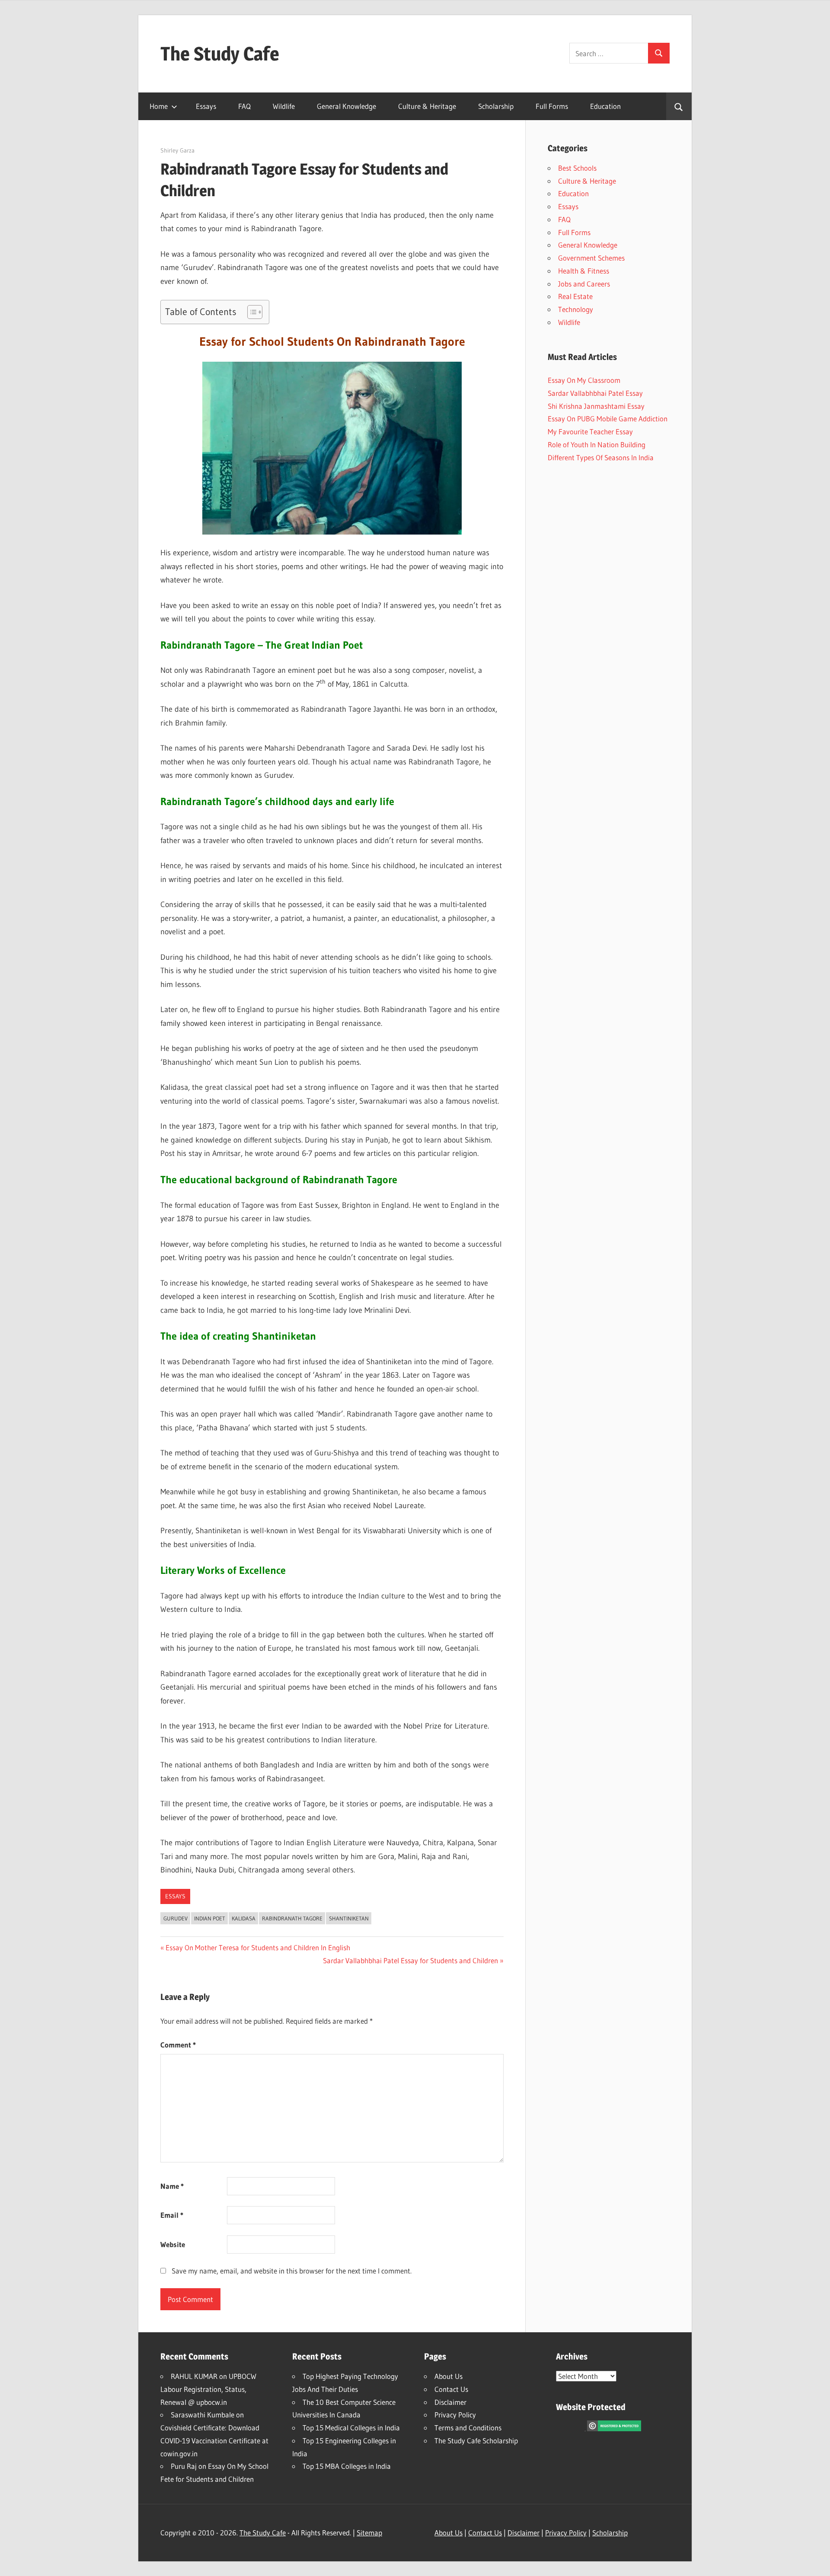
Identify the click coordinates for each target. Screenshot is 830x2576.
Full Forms (552, 106)
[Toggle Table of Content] (251, 312)
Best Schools (577, 168)
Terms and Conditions (468, 2428)
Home (159, 106)
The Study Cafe (220, 54)
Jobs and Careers (584, 284)
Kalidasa (244, 1918)
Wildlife (284, 106)
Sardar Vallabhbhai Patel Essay (595, 393)
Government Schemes (591, 258)
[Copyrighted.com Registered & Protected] (614, 2428)
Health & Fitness (584, 271)
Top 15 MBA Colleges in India (347, 2466)
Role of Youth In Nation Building (597, 444)
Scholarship (496, 106)
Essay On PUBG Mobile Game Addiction (608, 419)
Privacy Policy (455, 2415)
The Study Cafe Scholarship (476, 2441)
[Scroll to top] (816, 2562)
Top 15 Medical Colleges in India (351, 2428)
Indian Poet (210, 1918)
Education (605, 106)
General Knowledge (346, 106)
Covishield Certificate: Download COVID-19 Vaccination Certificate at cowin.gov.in (214, 2441)
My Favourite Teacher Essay (590, 431)
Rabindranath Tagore (292, 1918)
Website (173, 2244)
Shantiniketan (349, 1918)
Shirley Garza (177, 150)
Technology (576, 309)
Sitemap (369, 2533)
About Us (449, 2376)
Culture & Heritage (427, 106)
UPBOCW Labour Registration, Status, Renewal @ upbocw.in (208, 2389)
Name (172, 2186)
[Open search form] (679, 106)
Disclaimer (450, 2402)
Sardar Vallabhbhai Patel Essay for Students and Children (410, 1960)
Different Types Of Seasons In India (601, 457)
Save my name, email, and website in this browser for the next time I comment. (292, 2271)
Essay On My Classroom (584, 380)
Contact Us (451, 2389)
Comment (178, 2045)
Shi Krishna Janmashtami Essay (596, 406)
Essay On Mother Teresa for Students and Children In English (258, 1947)
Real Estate (575, 296)
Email (172, 2215)
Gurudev (176, 1918)
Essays (206, 106)
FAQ (244, 106)
